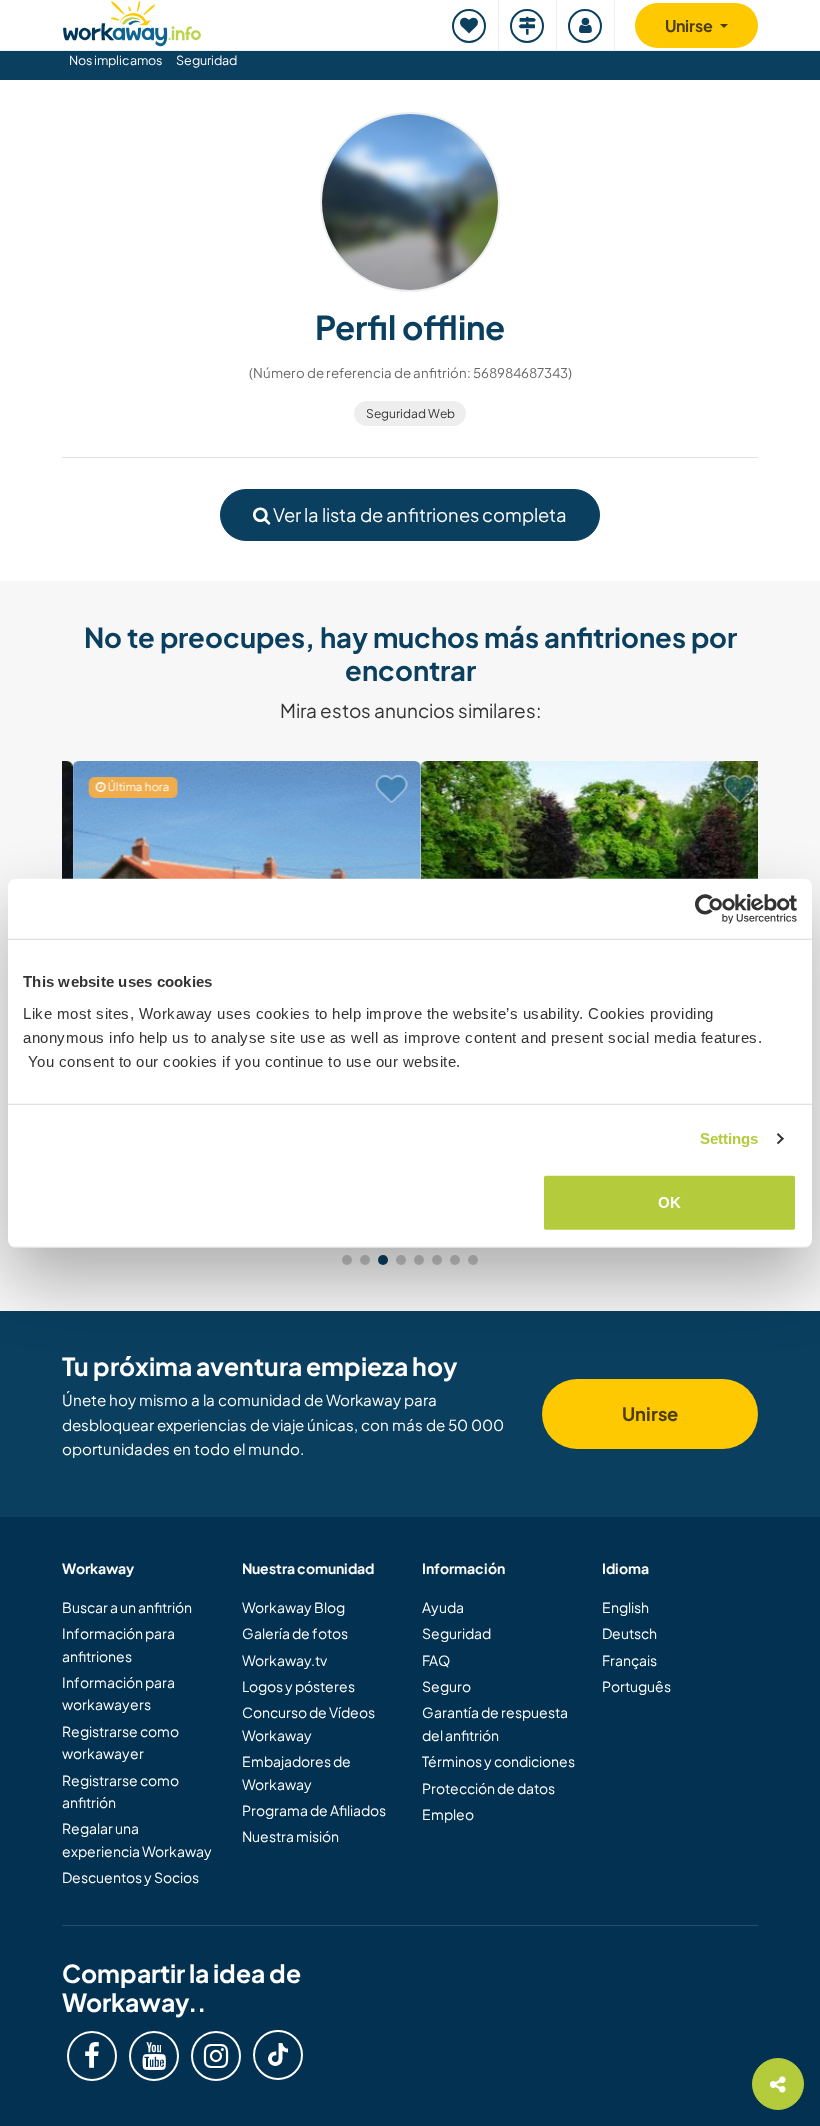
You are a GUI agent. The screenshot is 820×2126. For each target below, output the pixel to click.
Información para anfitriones (118, 1644)
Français (629, 1660)
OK (669, 1201)
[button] (347, 1260)
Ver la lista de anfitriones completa (418, 514)
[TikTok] (278, 2055)
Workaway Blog (293, 1607)
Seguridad (206, 60)
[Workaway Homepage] (132, 20)
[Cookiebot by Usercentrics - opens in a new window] (709, 909)
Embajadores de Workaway (296, 1772)
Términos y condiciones (498, 1761)
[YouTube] (154, 2056)
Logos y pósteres (298, 1686)
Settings (729, 1138)
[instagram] (216, 2056)
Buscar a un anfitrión (127, 1607)
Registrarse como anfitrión (120, 1791)
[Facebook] (92, 2056)
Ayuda (443, 1607)
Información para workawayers (118, 1693)
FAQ (436, 1660)
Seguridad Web (410, 413)
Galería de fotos (295, 1633)
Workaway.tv (284, 1660)
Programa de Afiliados (314, 1810)
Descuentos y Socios (130, 1877)
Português (636, 1686)
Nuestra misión (290, 1836)
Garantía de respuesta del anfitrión (495, 1723)
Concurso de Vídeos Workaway (308, 1723)
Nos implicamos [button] (115, 60)
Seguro (446, 1686)
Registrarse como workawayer (120, 1742)
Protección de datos (488, 1788)
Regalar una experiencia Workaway (137, 1839)
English (625, 1607)
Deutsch (629, 1633)
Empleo (448, 1814)
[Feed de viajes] (528, 25)
